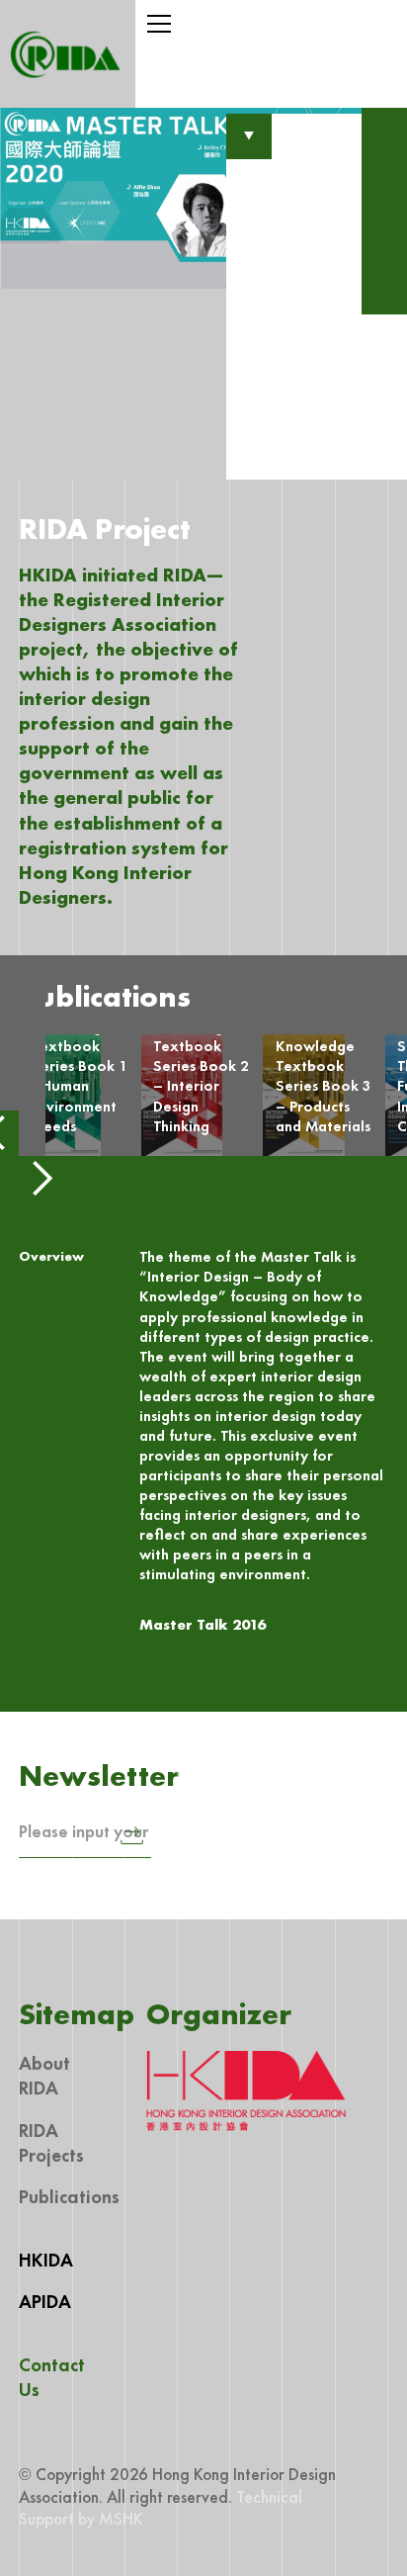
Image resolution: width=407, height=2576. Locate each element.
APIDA (45, 2302)
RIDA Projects (51, 2143)
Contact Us (52, 2377)
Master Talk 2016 (203, 1625)
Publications (69, 2197)
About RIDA (44, 2076)
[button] (271, 24)
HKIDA (46, 2260)
